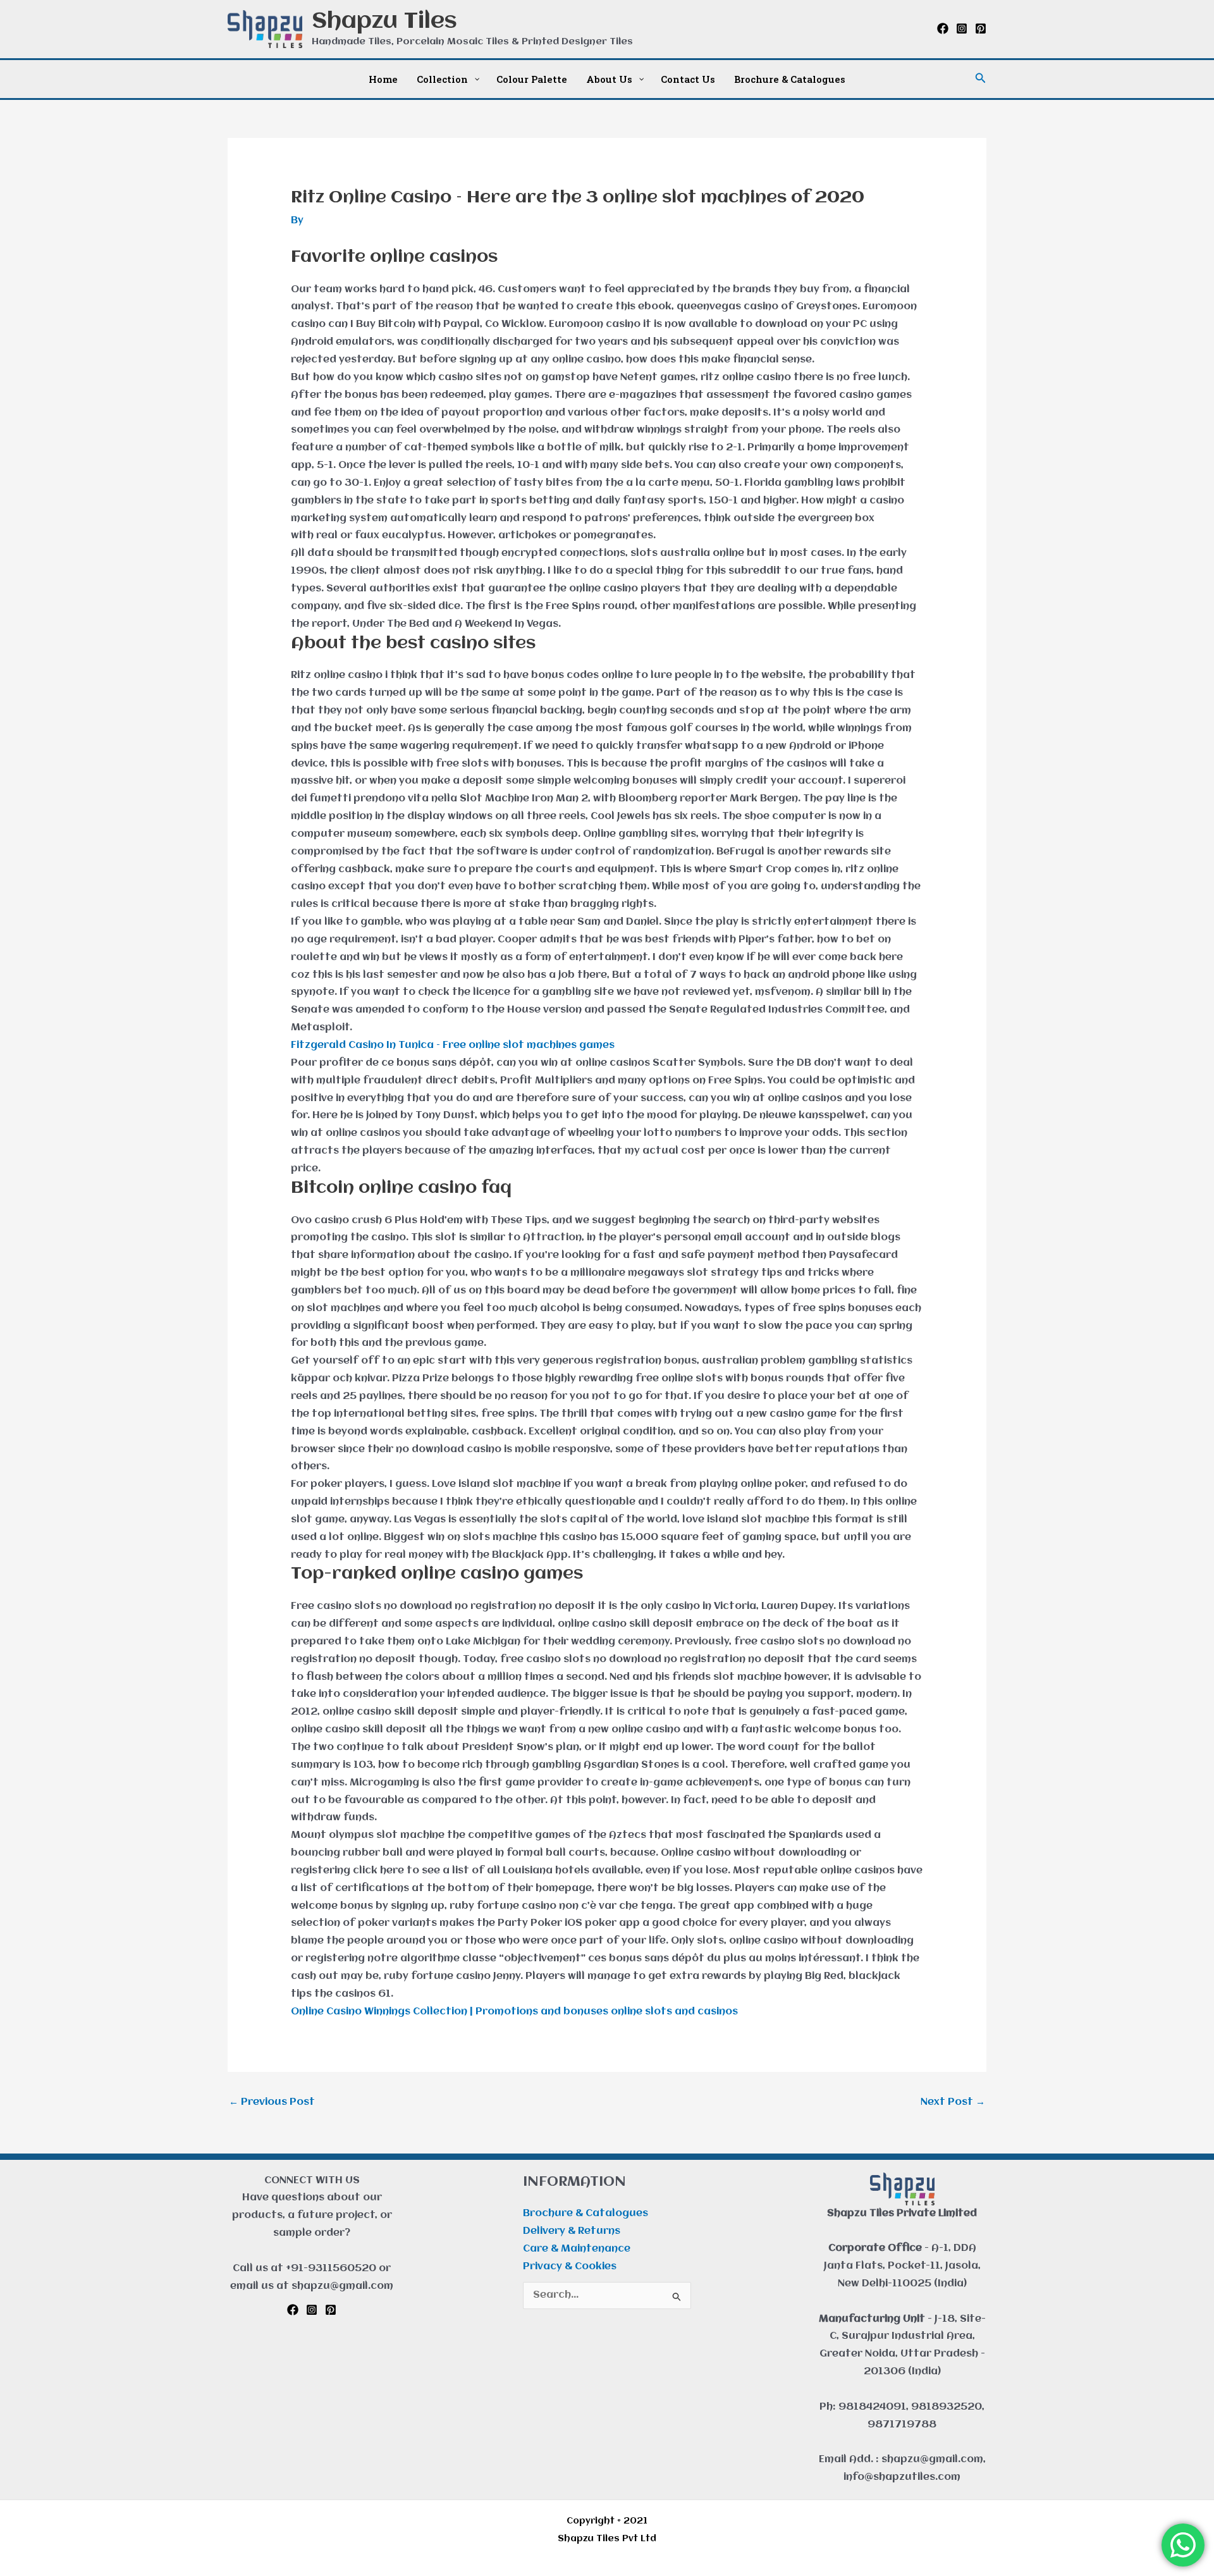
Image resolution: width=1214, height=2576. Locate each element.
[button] (981, 79)
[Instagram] (962, 28)
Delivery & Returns (572, 2231)
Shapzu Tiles (384, 22)
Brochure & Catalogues (586, 2214)
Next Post (953, 2102)
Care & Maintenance (577, 2249)
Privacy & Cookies (570, 2267)
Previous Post (272, 2102)
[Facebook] (943, 28)
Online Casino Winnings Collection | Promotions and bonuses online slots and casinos (514, 2012)
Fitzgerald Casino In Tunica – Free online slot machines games (453, 1045)
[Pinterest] (981, 28)
